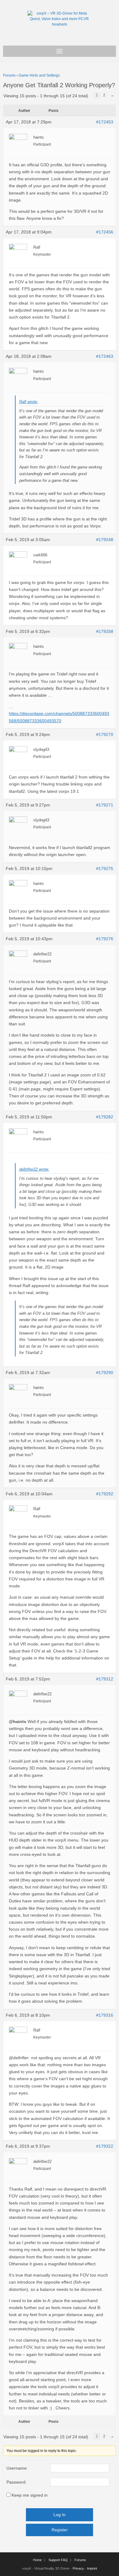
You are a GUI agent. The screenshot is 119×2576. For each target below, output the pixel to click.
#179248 (105, 540)
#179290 (105, 1373)
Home (37, 2560)
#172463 (105, 356)
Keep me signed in (30, 2495)
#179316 (105, 2015)
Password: (16, 2482)
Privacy (78, 2568)
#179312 (105, 1679)
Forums (9, 75)
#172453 (105, 122)
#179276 (105, 939)
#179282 (105, 1117)
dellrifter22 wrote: (34, 1169)
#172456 (105, 232)
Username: (17, 2468)
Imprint (92, 2568)
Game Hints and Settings (39, 75)
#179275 (105, 868)
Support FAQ (58, 2560)
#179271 (105, 805)
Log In (60, 2515)
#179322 (105, 2146)
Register (60, 2530)
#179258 (105, 631)
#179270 (105, 734)
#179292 (105, 1494)
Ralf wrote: (29, 402)
